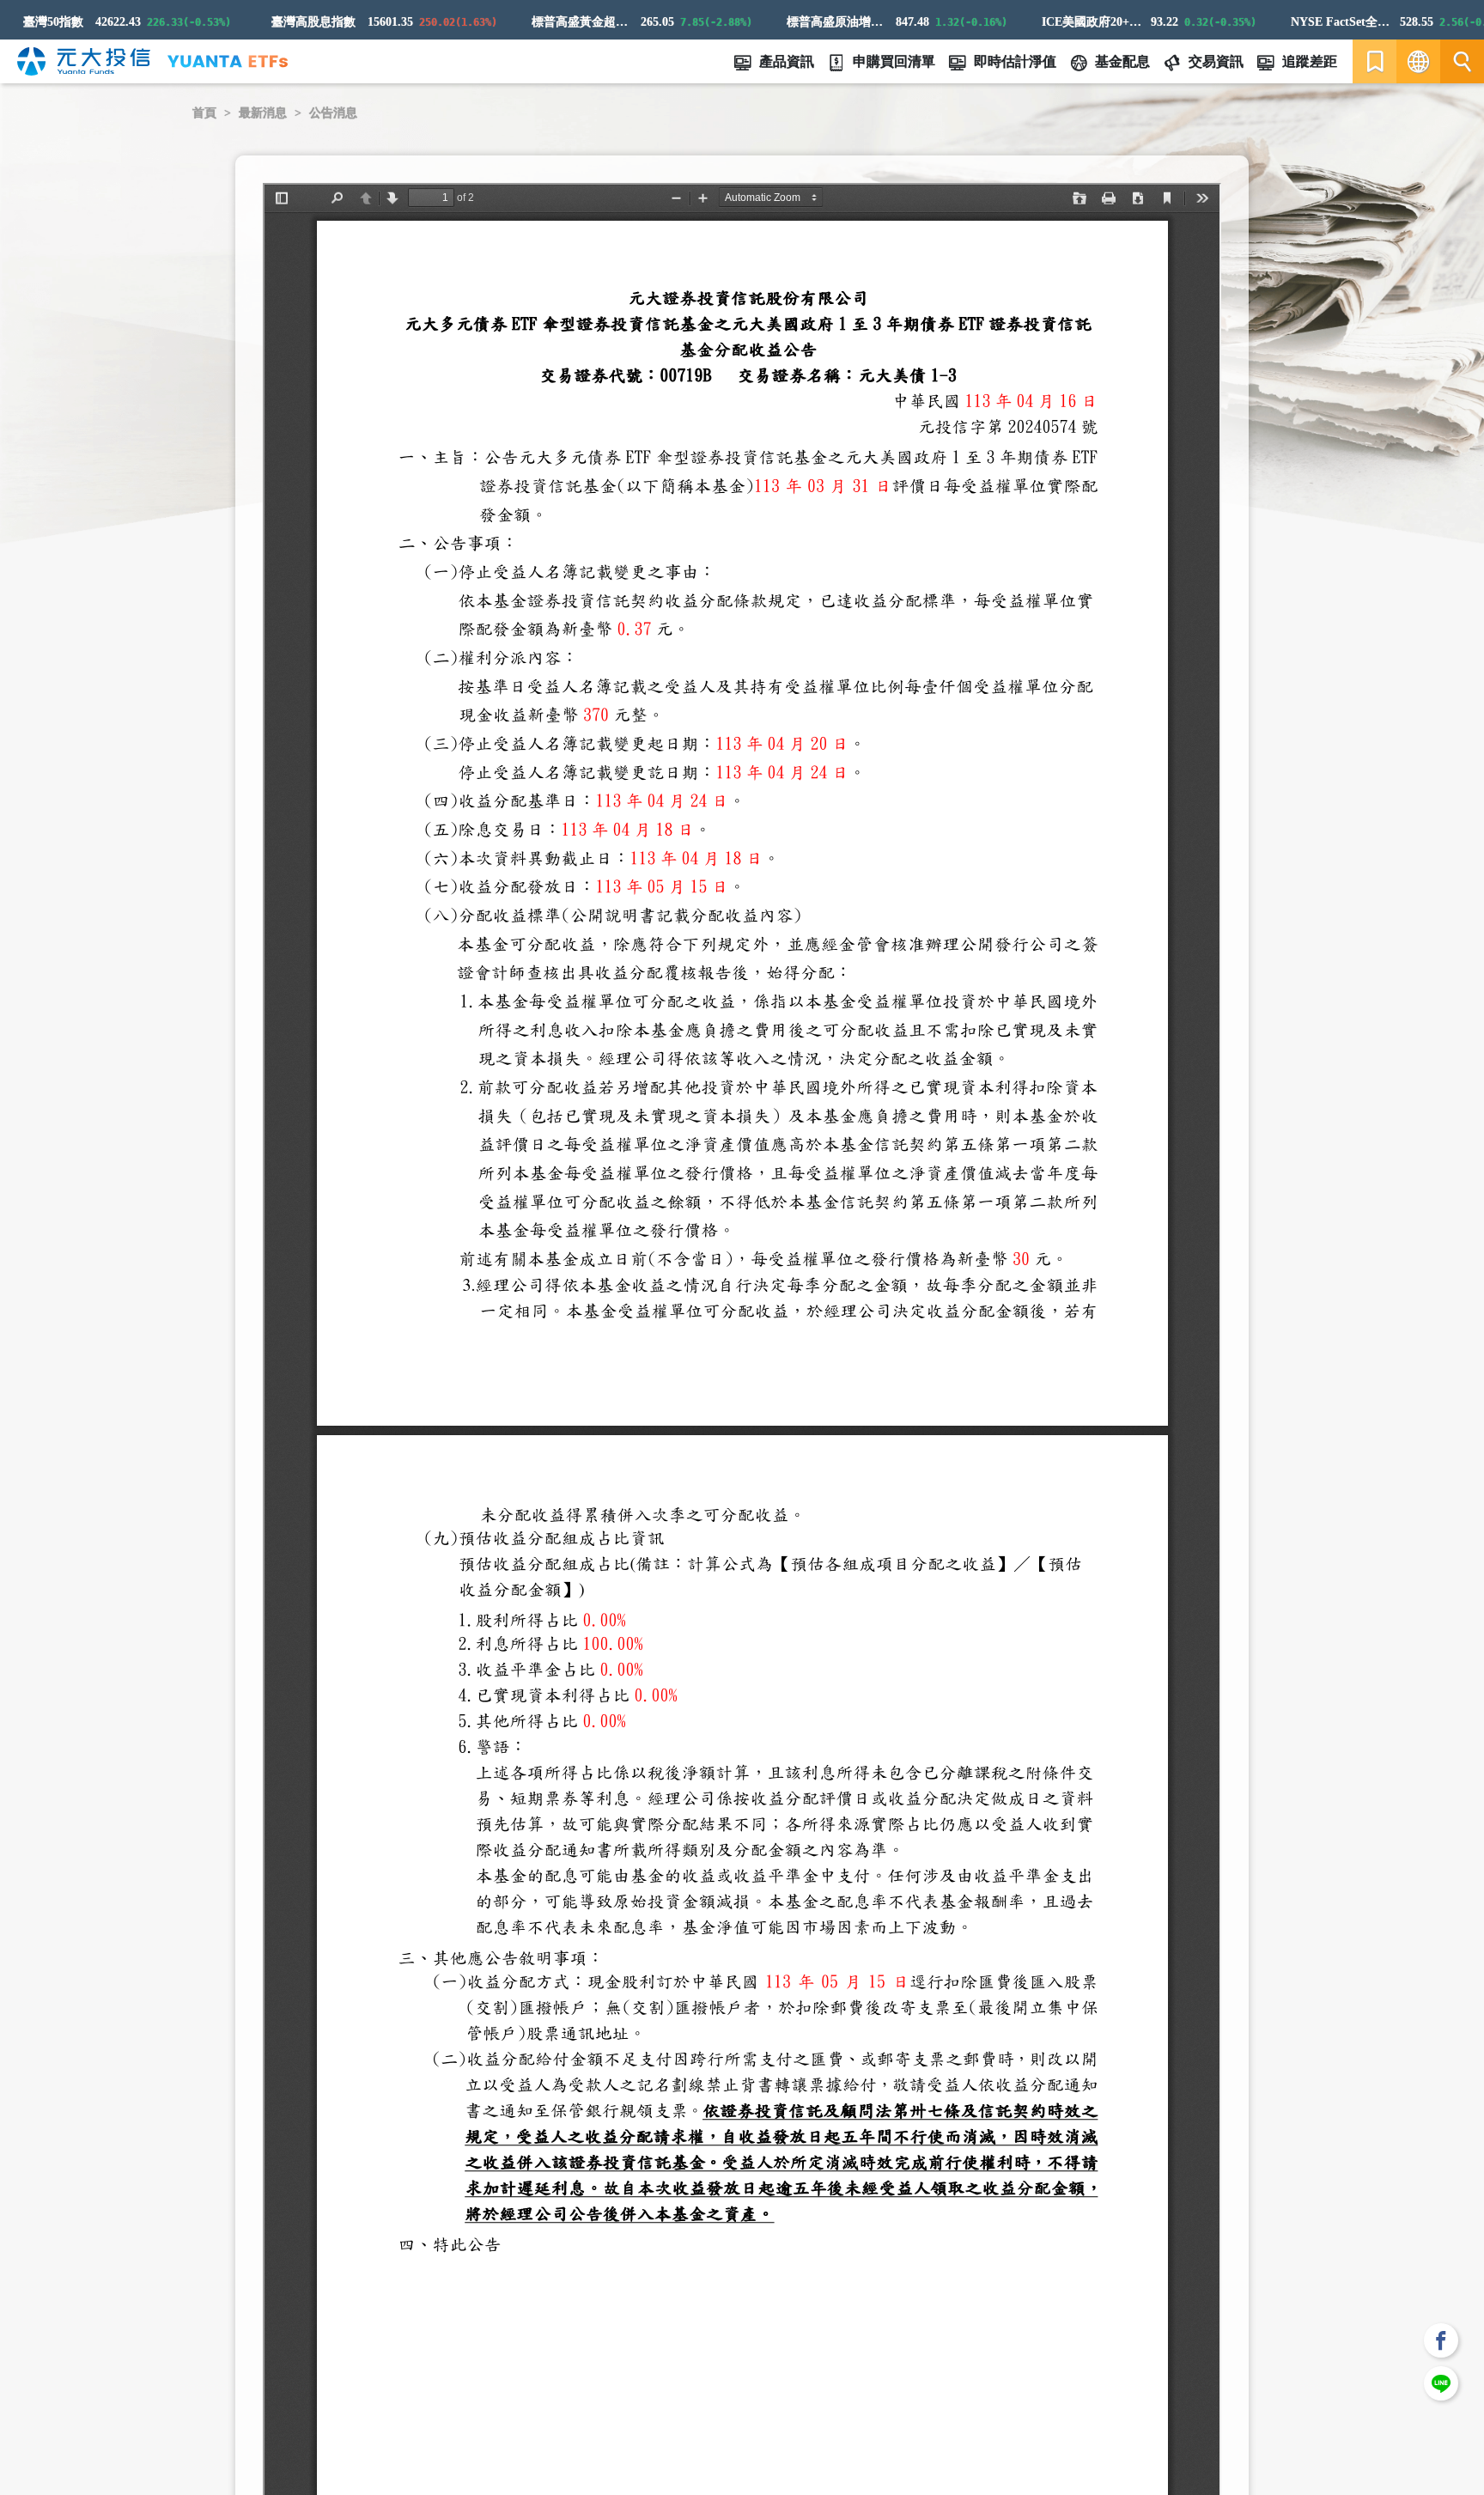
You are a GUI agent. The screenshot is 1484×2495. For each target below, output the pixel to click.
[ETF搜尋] (1462, 61)
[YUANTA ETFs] (228, 61)
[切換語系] (1418, 61)
